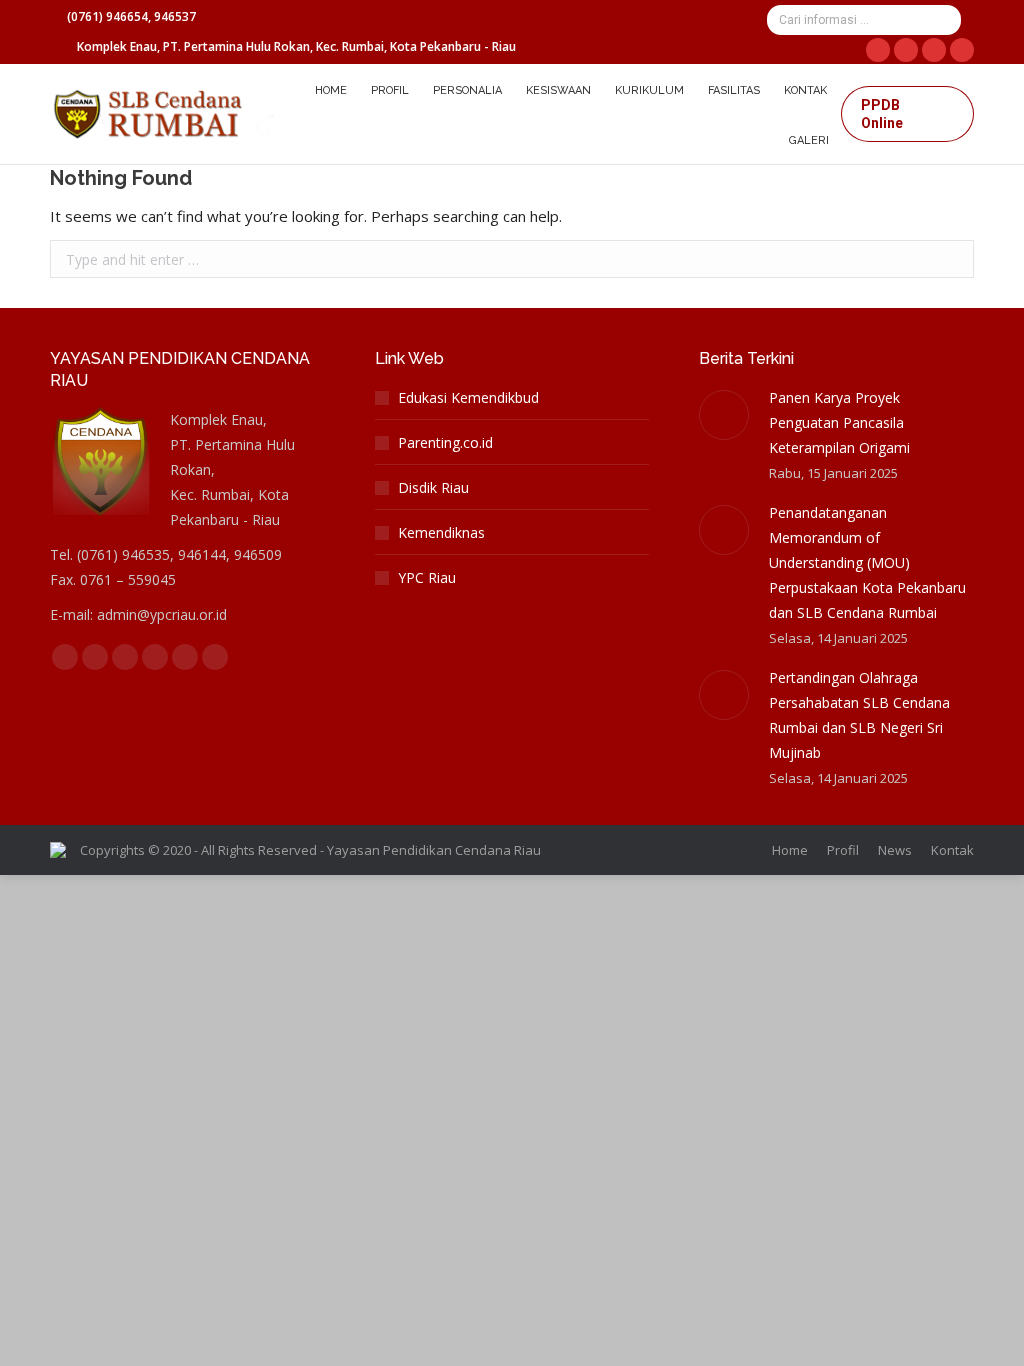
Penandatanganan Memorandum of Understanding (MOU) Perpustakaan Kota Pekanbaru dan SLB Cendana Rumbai (867, 562)
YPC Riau (427, 577)
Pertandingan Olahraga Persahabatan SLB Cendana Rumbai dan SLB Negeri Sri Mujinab (859, 715)
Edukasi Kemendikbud (468, 397)
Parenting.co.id (445, 442)
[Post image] (724, 415)
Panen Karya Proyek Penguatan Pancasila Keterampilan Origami (839, 422)
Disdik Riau (433, 487)
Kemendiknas (441, 532)
